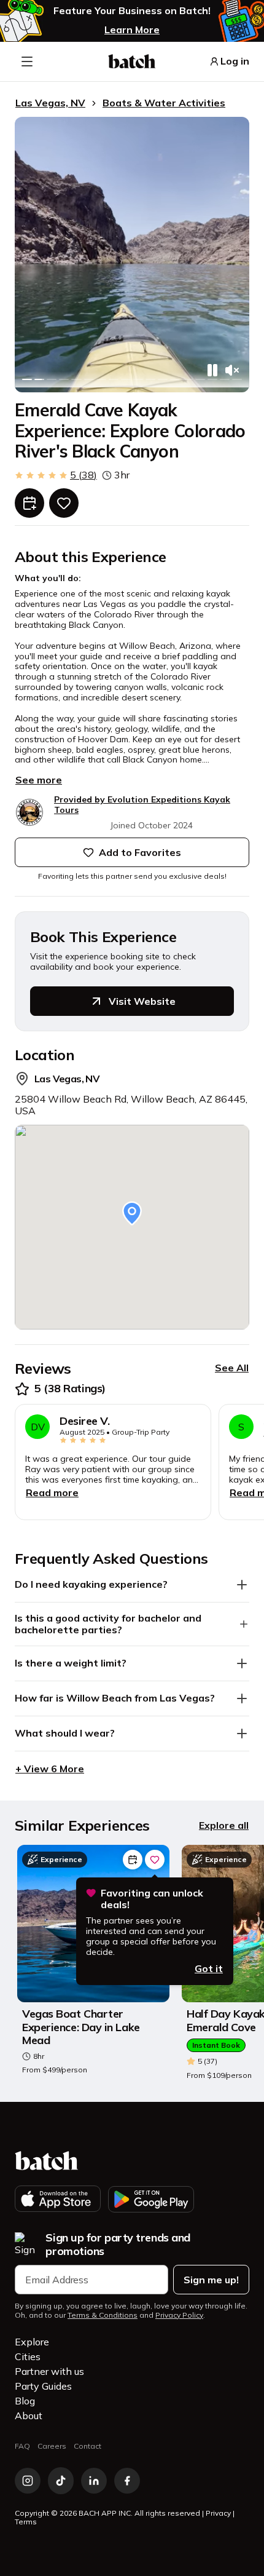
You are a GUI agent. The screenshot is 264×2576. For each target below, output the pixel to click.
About (29, 2415)
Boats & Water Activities (164, 103)
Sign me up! (211, 2280)
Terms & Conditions (103, 2315)
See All (232, 1368)
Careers (52, 2446)
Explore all (224, 1825)
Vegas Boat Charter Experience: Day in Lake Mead (81, 2027)
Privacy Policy (179, 2315)
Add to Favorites (140, 852)
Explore (32, 2342)
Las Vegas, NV (50, 103)
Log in (235, 61)
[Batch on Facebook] (127, 2481)
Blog (25, 2401)
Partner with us (49, 2371)
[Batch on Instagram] (28, 2481)
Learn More (132, 30)
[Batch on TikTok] (61, 2481)
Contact (87, 2446)
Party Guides (43, 2386)
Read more (52, 1492)
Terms (26, 2522)
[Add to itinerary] (29, 503)
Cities (28, 2356)
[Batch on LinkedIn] (94, 2481)
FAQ (22, 2446)
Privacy (218, 2513)
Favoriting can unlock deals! (152, 1899)
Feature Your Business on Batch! (132, 11)
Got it (209, 1968)
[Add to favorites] (64, 503)
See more (39, 780)
